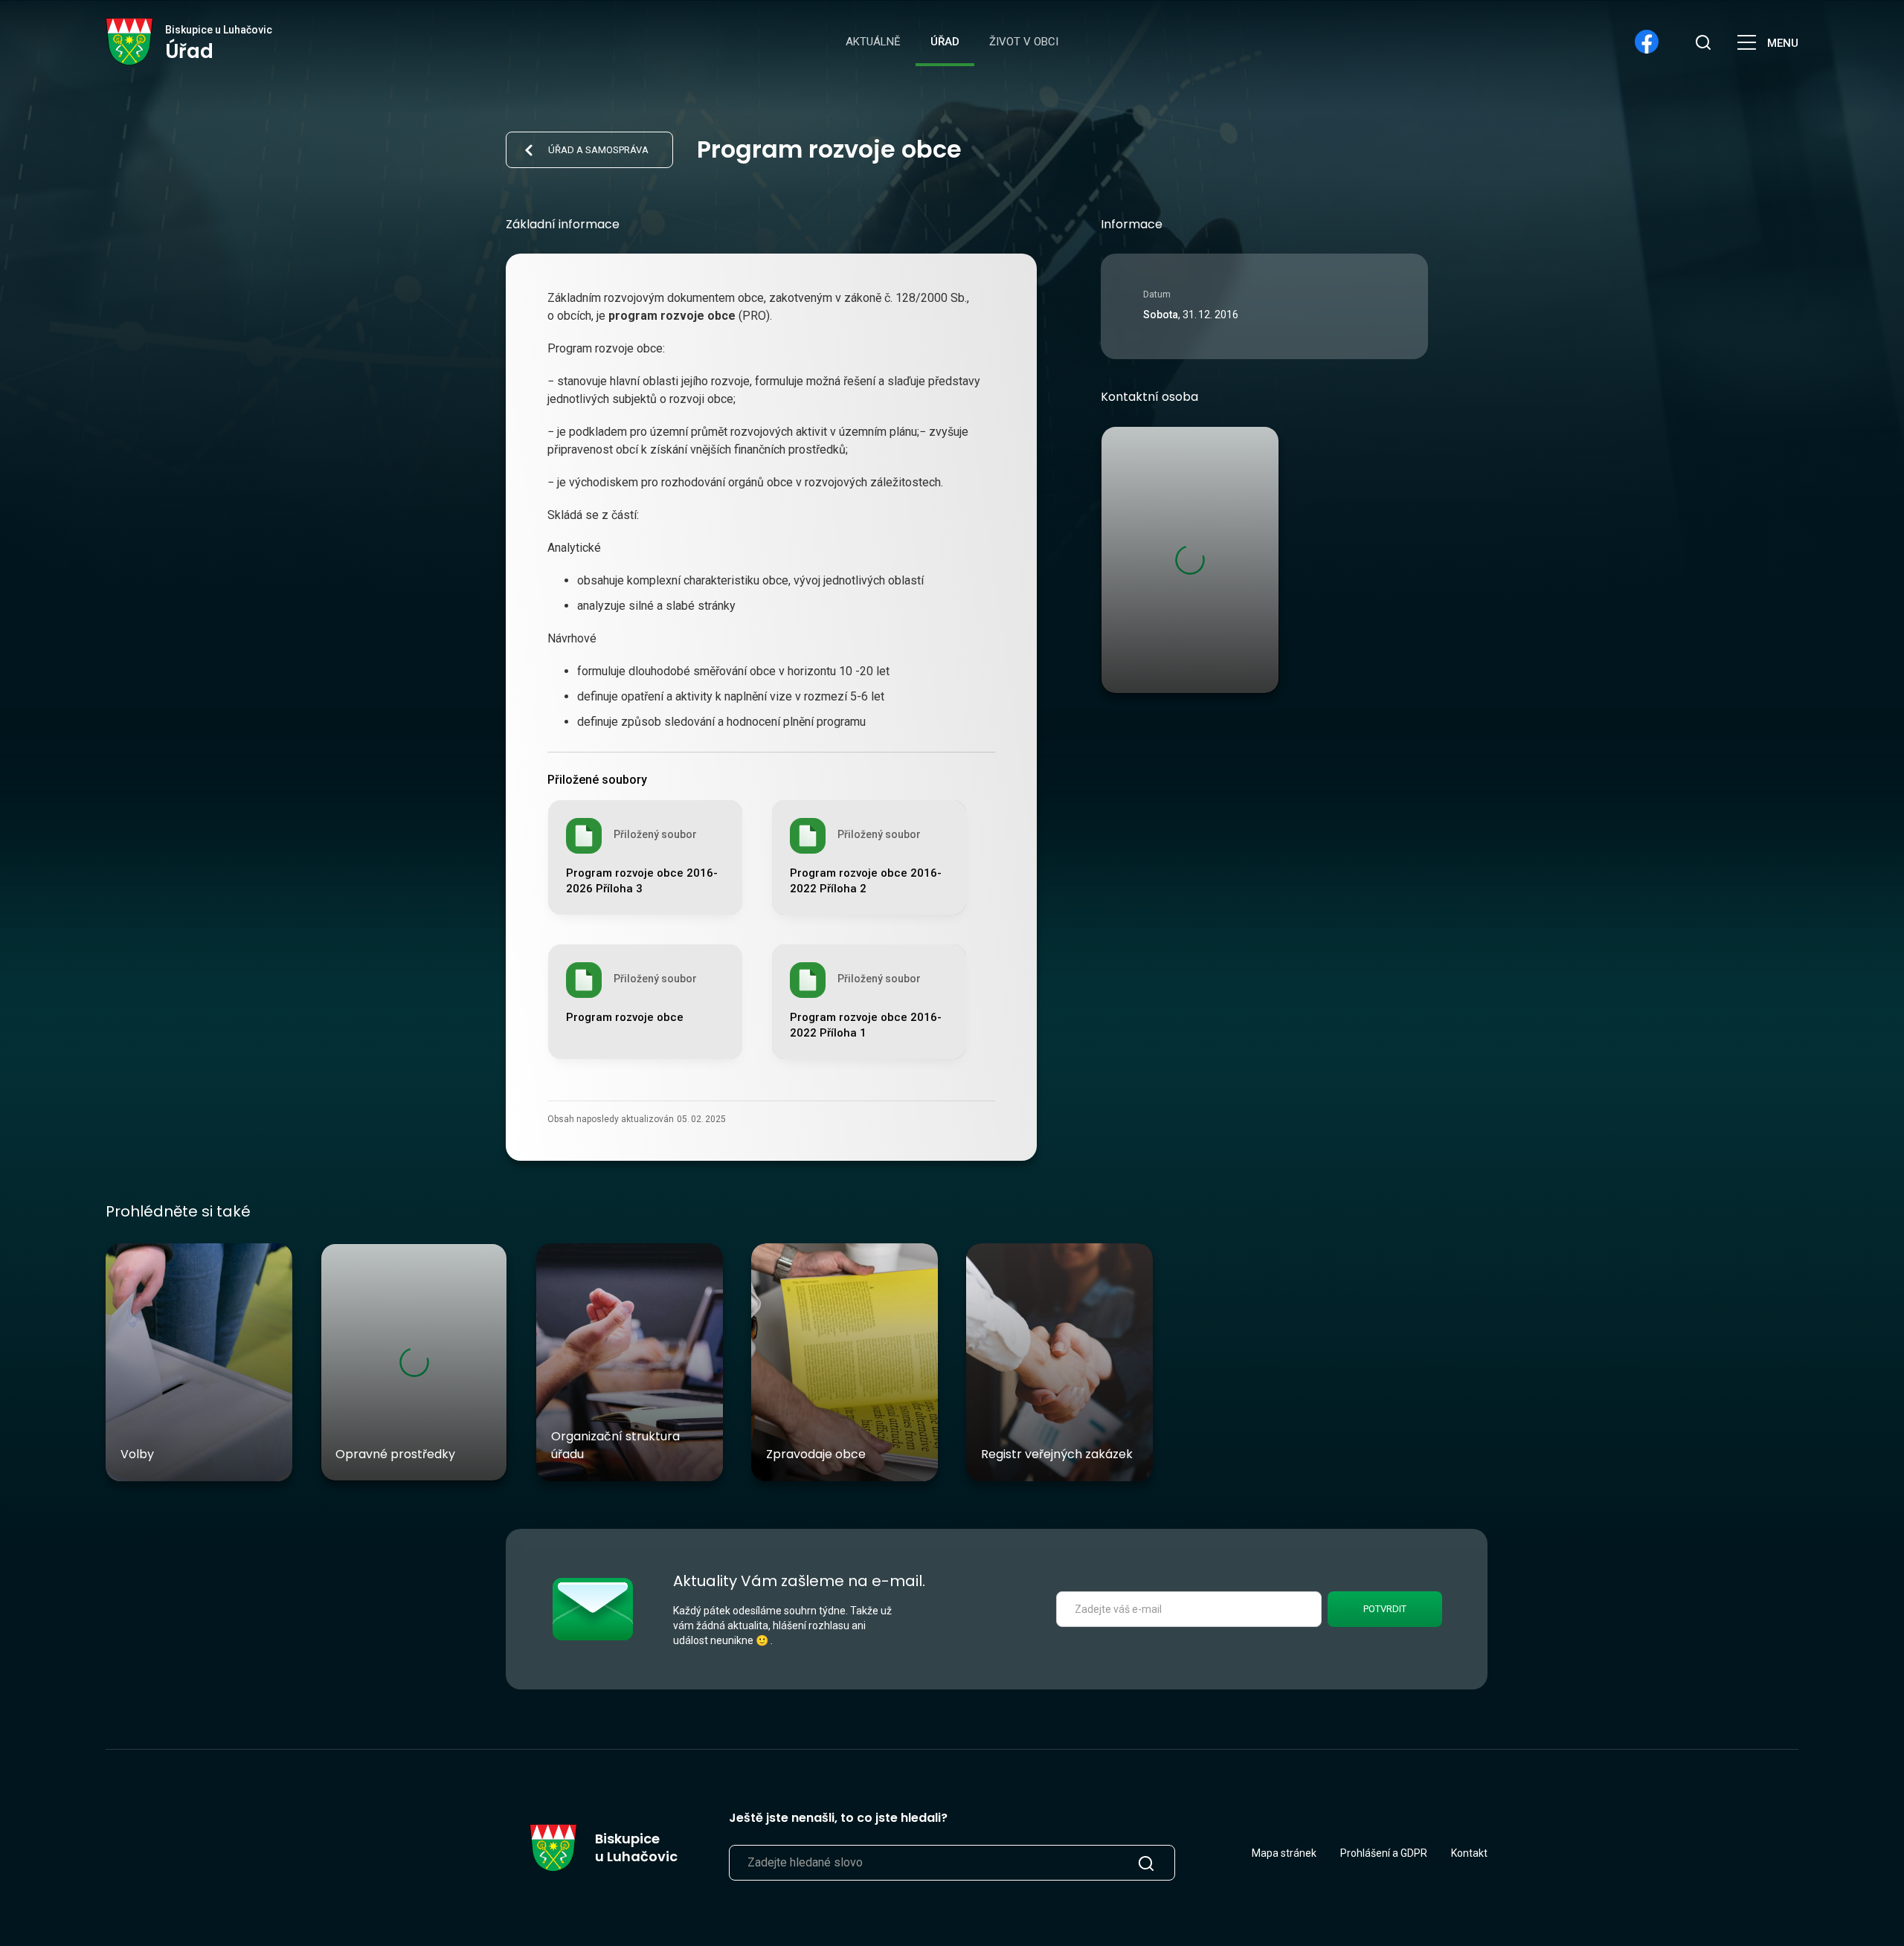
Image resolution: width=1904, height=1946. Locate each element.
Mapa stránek (1284, 1853)
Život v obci (1024, 42)
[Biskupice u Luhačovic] (130, 42)
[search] (1703, 42)
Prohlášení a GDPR (1384, 1853)
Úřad (945, 42)
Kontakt (1469, 1853)
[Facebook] (1647, 42)
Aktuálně (873, 42)
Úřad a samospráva (598, 150)
